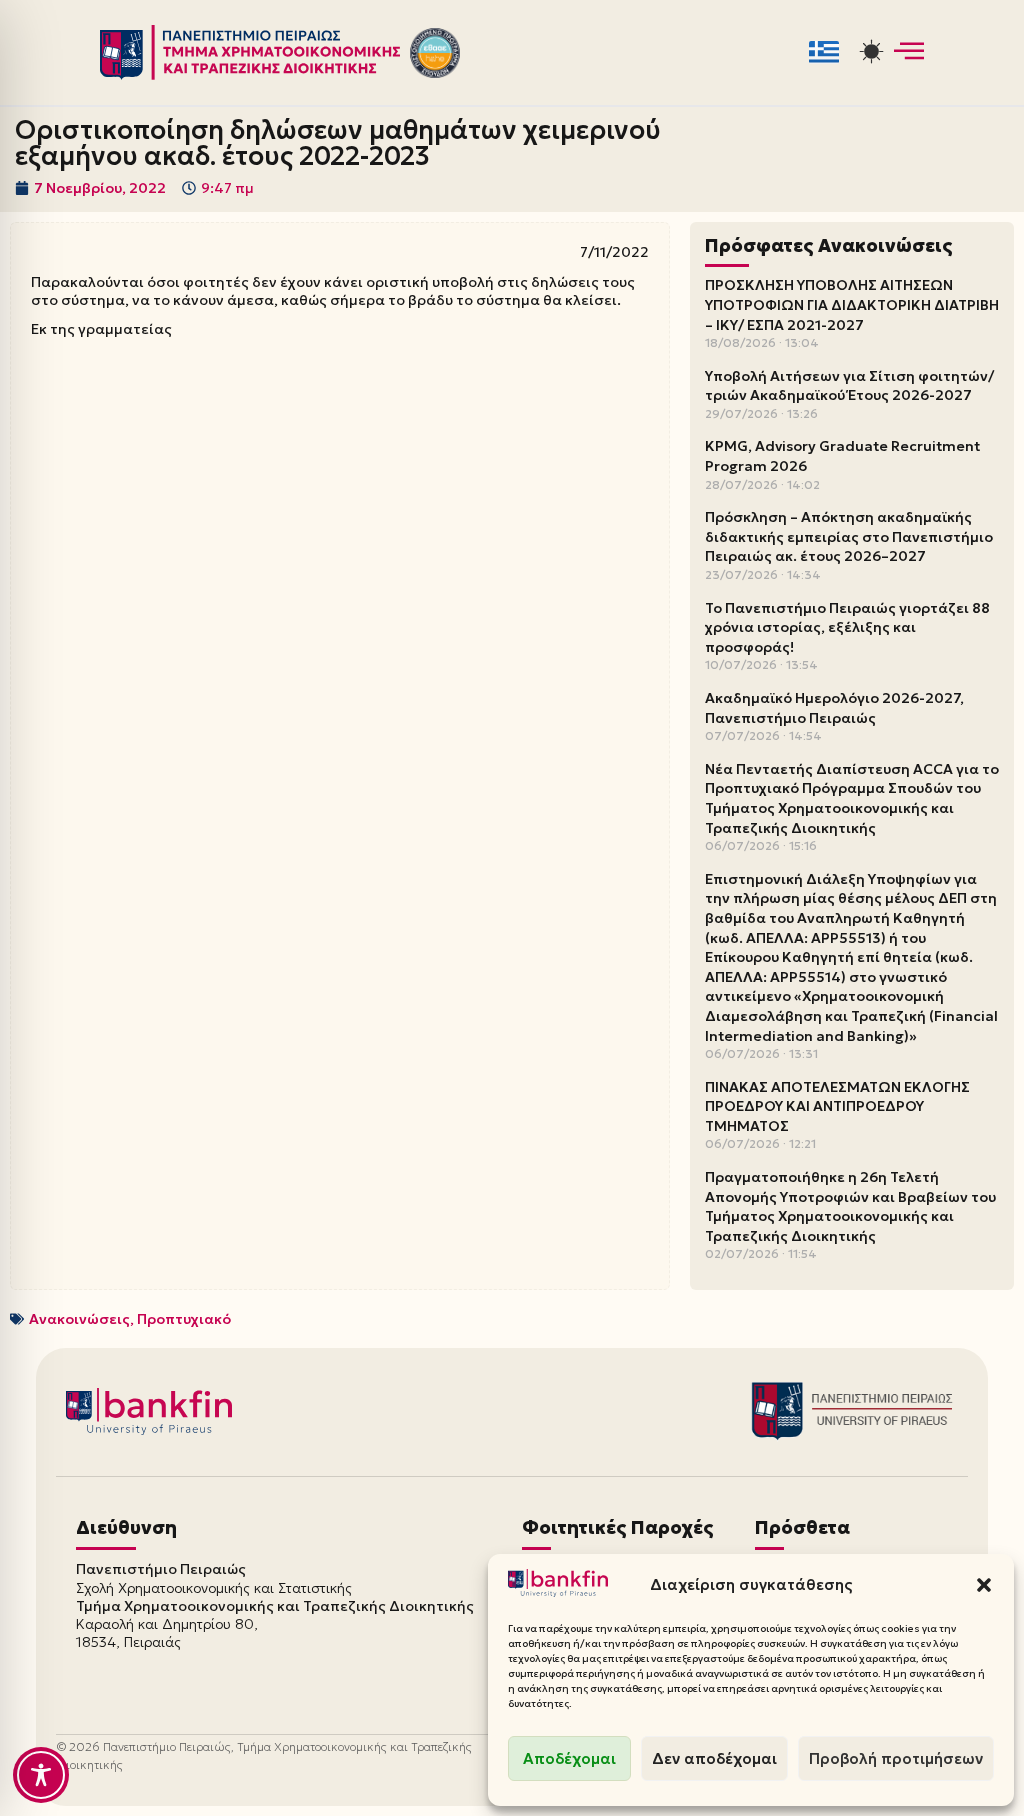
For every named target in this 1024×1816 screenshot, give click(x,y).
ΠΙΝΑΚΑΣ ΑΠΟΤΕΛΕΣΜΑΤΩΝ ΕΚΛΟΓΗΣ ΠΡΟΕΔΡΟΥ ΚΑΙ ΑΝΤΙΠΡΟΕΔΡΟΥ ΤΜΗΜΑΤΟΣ (837, 1106)
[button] (984, 1585)
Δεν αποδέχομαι (714, 1758)
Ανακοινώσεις (79, 1319)
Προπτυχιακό (184, 1319)
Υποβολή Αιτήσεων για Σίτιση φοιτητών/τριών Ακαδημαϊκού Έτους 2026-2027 (849, 386)
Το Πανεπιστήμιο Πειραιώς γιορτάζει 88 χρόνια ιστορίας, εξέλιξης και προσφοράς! (847, 627)
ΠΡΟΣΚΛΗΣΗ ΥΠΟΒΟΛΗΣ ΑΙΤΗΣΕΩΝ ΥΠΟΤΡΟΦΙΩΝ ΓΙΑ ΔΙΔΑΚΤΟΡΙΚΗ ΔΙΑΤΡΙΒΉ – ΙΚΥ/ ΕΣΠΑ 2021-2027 (852, 304)
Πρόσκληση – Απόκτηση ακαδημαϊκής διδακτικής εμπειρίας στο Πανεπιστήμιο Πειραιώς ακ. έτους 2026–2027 (849, 536)
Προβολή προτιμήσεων (896, 1758)
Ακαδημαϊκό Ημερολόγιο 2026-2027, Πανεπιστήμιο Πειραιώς (834, 708)
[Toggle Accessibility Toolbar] (41, 1775)
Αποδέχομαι (569, 1758)
